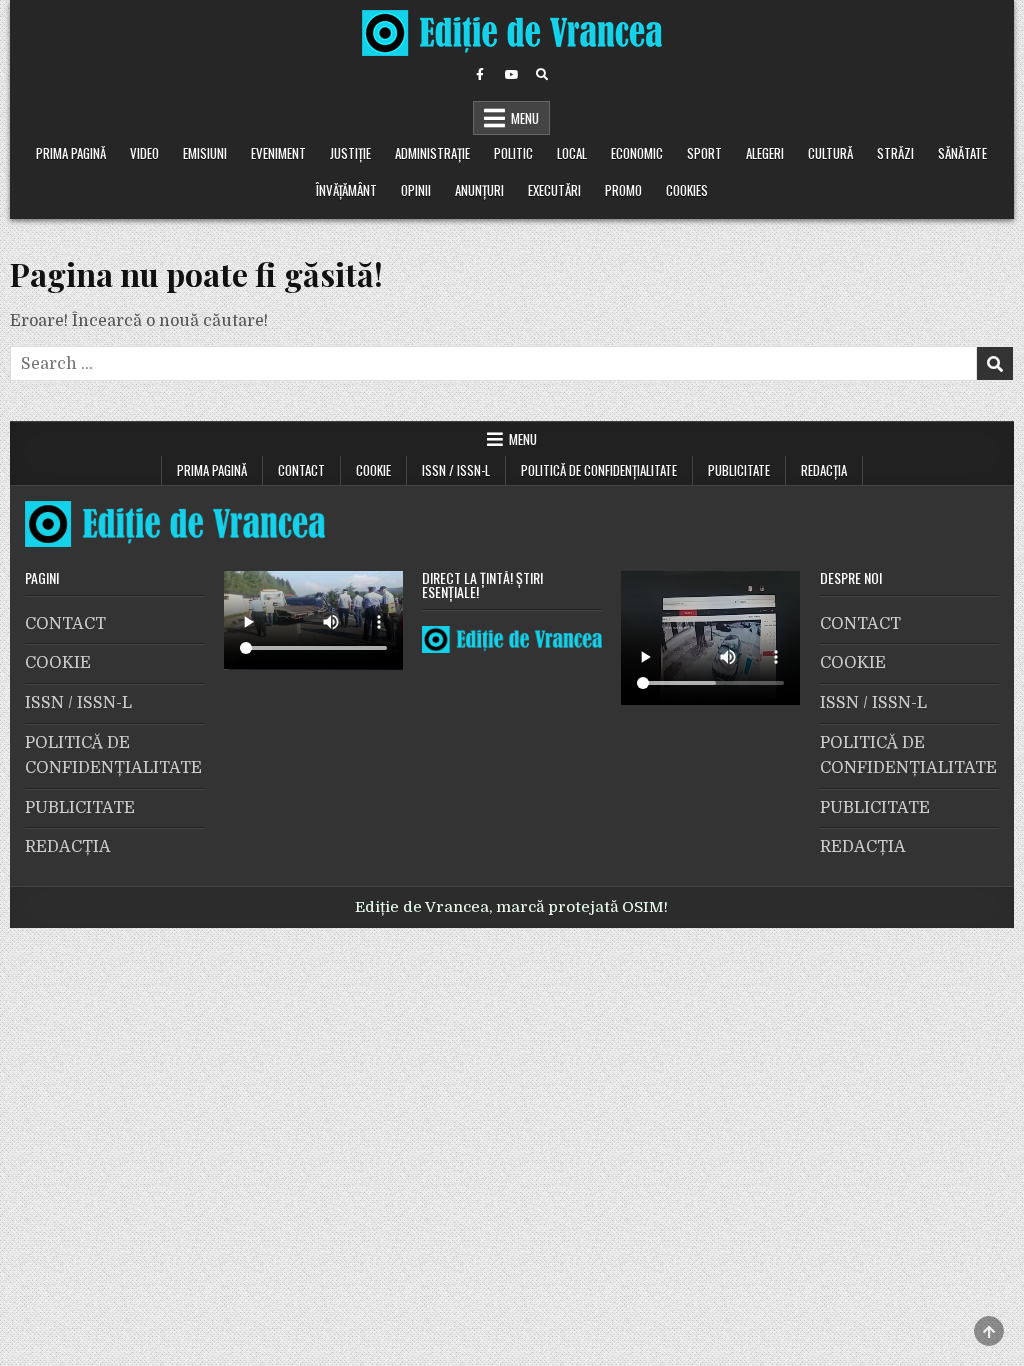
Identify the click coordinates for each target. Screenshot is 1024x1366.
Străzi (895, 153)
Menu (525, 118)
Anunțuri (479, 190)
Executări (554, 190)
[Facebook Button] (480, 75)
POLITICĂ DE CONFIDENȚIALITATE (599, 470)
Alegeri (765, 153)
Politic (513, 153)
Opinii (416, 190)
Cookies (687, 190)
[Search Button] (542, 75)
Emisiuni (205, 153)
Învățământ (346, 190)
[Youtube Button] (511, 75)
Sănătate (962, 153)
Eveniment (278, 153)
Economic (637, 153)
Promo (623, 190)
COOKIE (373, 470)
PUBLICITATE (739, 470)
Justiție (350, 153)
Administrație (432, 153)
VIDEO (144, 153)
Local (572, 153)
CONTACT (301, 470)
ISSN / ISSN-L (456, 470)
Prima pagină (71, 153)
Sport (704, 153)
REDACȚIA (824, 470)
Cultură (830, 153)
